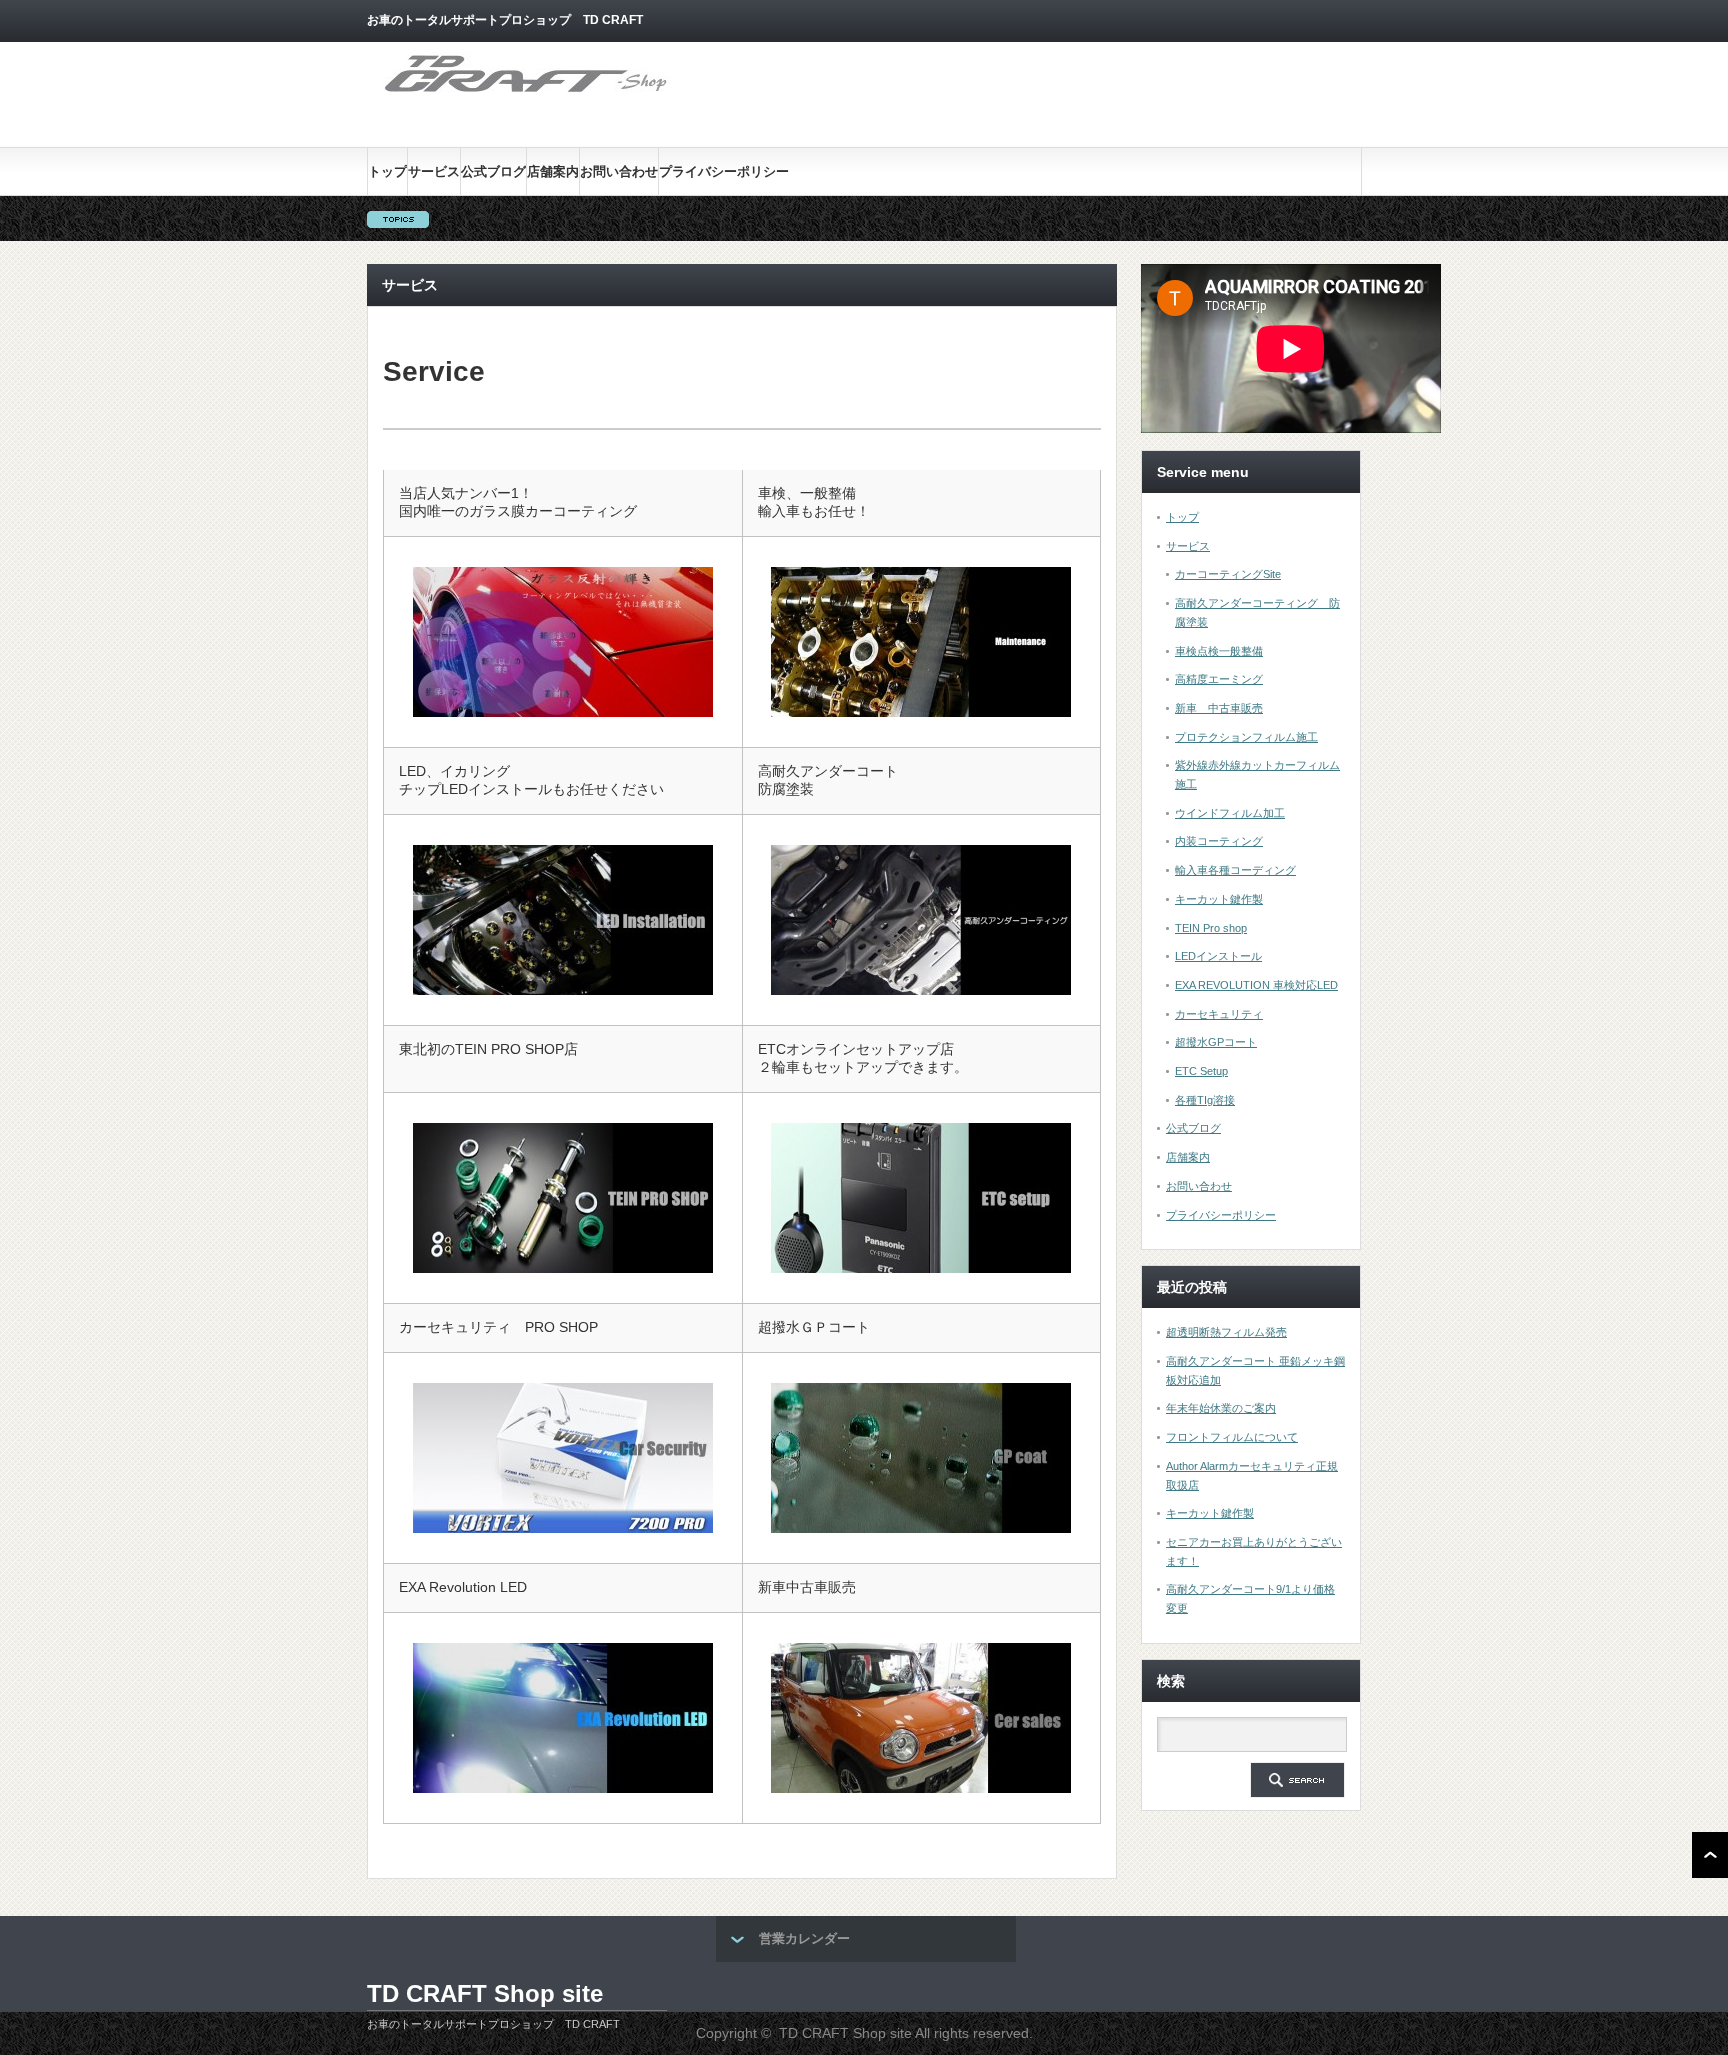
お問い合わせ (619, 171)
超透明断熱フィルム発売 (1226, 1332)
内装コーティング (1219, 841)
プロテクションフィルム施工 (1246, 737)
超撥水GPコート (1216, 1042)
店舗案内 (553, 171)
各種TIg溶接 (1205, 1100)
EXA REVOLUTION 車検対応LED (1256, 985)
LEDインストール (1218, 956)
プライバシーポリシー (724, 171)
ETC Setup (1201, 1071)
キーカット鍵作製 (1219, 899)
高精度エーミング (1219, 679)
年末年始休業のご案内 (1221, 1408)
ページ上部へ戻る (1710, 1855)
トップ (387, 171)
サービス (434, 171)
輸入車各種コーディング (1235, 870)
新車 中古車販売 (1219, 708)
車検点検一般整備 (1219, 651)
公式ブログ (493, 171)
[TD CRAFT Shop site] (527, 93)
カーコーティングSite (1228, 574)
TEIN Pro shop (1211, 928)
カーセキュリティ (1219, 1014)
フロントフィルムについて (1232, 1437)
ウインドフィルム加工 (1230, 813)
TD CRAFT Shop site (485, 1993)
